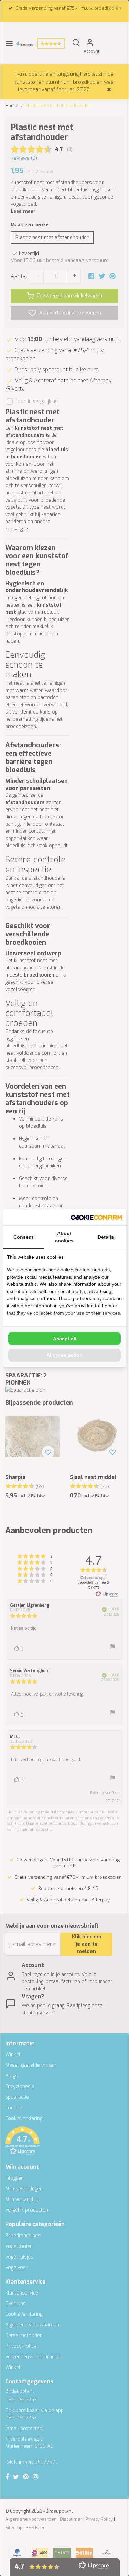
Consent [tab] (23, 1237)
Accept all (65, 1339)
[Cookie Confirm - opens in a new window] (96, 1217)
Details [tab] (106, 1237)
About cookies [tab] (64, 1237)
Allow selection (64, 1355)
